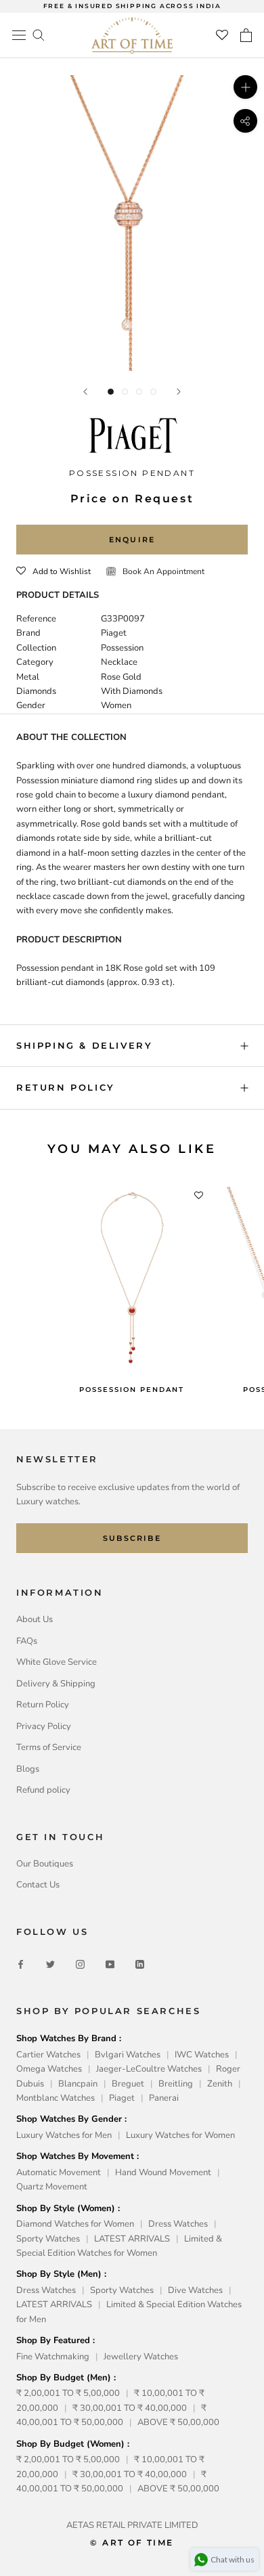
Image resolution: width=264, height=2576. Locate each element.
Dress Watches (178, 2224)
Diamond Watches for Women (75, 2224)
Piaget (122, 2098)
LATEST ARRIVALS (132, 2239)
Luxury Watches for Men (64, 2135)
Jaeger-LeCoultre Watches (149, 2069)
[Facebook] (21, 1964)
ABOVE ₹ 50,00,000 (178, 2422)
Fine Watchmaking (53, 2357)
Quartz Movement (52, 2187)
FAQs (27, 1641)
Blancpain (78, 2084)
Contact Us (38, 1885)
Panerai (164, 2098)
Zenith (220, 2084)
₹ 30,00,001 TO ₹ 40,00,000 (130, 2408)
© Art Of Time (132, 2542)
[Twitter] (50, 1964)
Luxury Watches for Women (180, 2135)
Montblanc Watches (56, 2098)
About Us (35, 1619)
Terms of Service (49, 1747)
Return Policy (43, 1705)
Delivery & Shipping (56, 1684)
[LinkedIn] (140, 1964)
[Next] (179, 392)
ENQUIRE (132, 540)
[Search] (39, 34)
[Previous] (85, 392)
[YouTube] (110, 1964)
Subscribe (132, 1538)
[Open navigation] (19, 35)
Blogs (28, 1769)
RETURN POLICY (66, 1087)
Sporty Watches (48, 2239)
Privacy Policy (44, 1726)
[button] (53, 571)
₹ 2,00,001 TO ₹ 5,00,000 (68, 2393)
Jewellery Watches (141, 2357)
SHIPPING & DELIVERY (84, 1045)
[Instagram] (80, 1964)
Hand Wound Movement (163, 2173)
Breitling (176, 2084)
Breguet (128, 2084)
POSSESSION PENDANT (132, 1390)
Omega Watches (49, 2069)
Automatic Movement (59, 2173)
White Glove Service (57, 1662)
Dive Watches (195, 2290)
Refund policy (43, 1790)
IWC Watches (202, 2055)
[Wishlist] (222, 35)
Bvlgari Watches (128, 2055)
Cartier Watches (48, 2055)
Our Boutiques (45, 1864)
